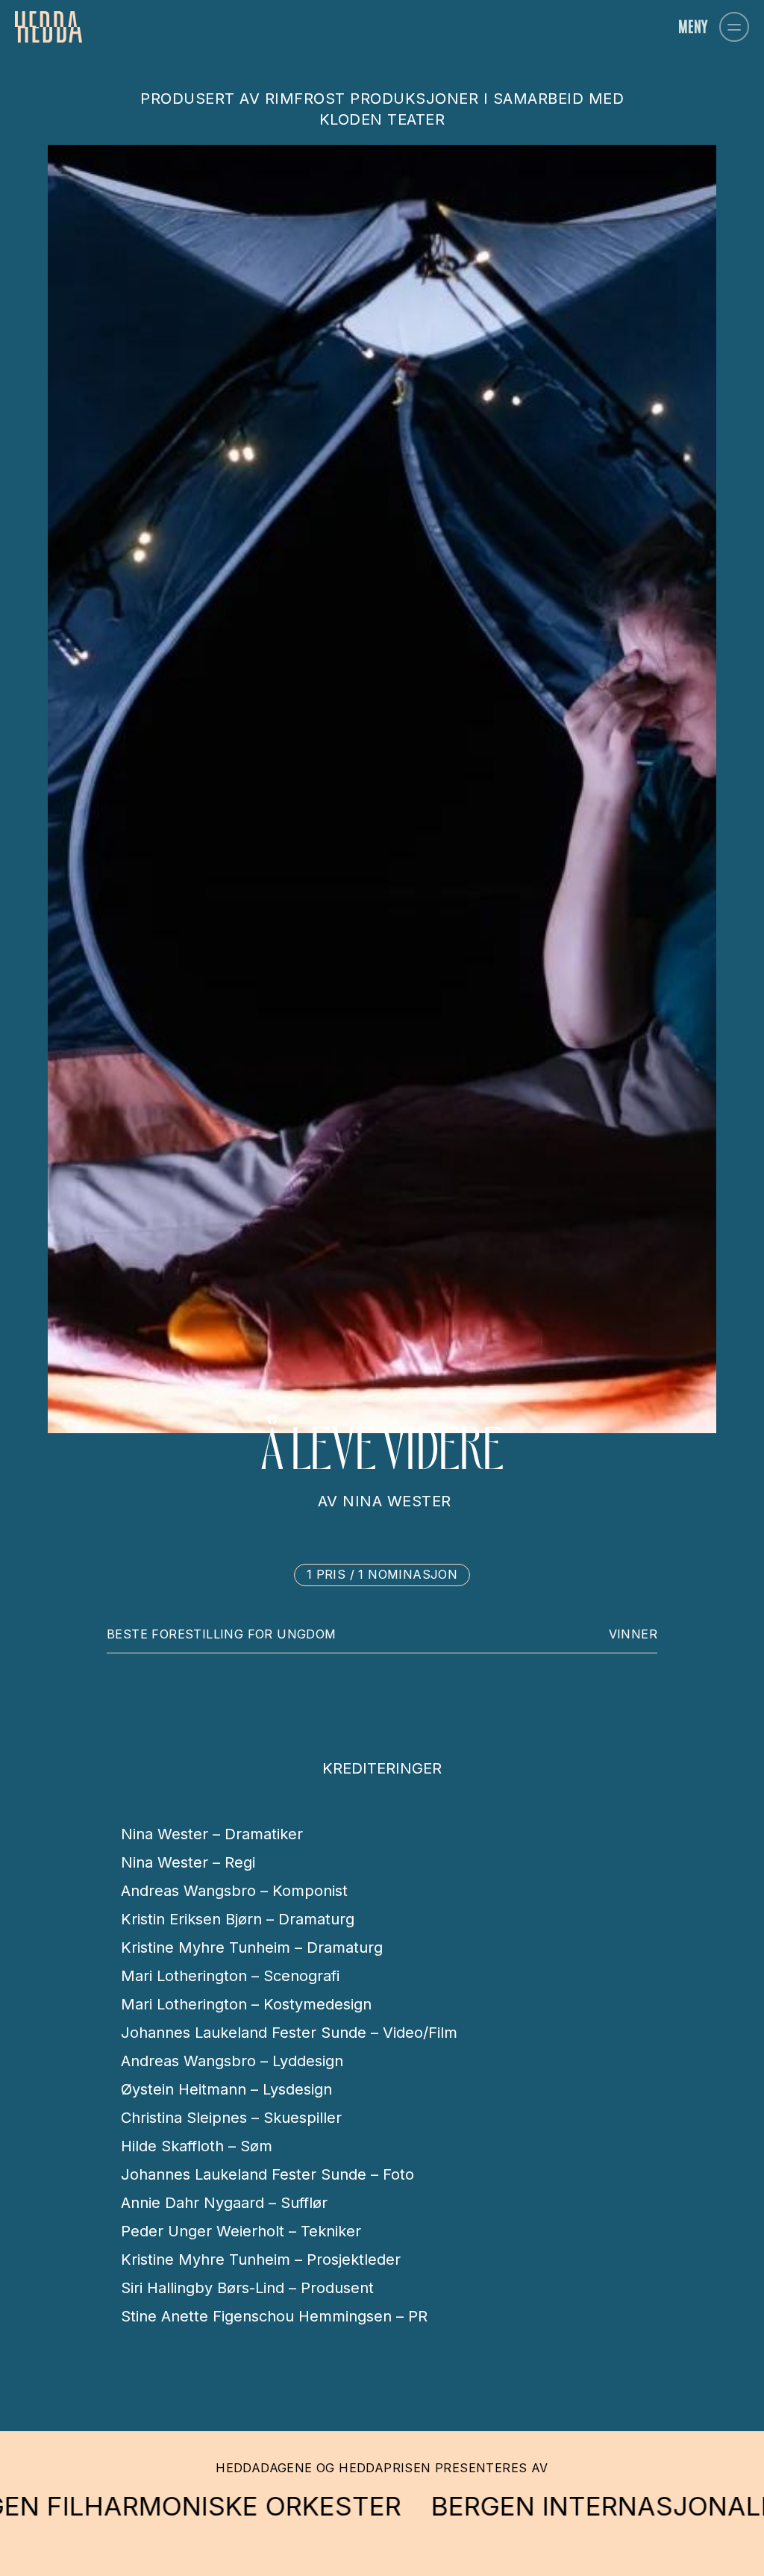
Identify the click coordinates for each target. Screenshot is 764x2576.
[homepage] (48, 27)
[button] (734, 27)
